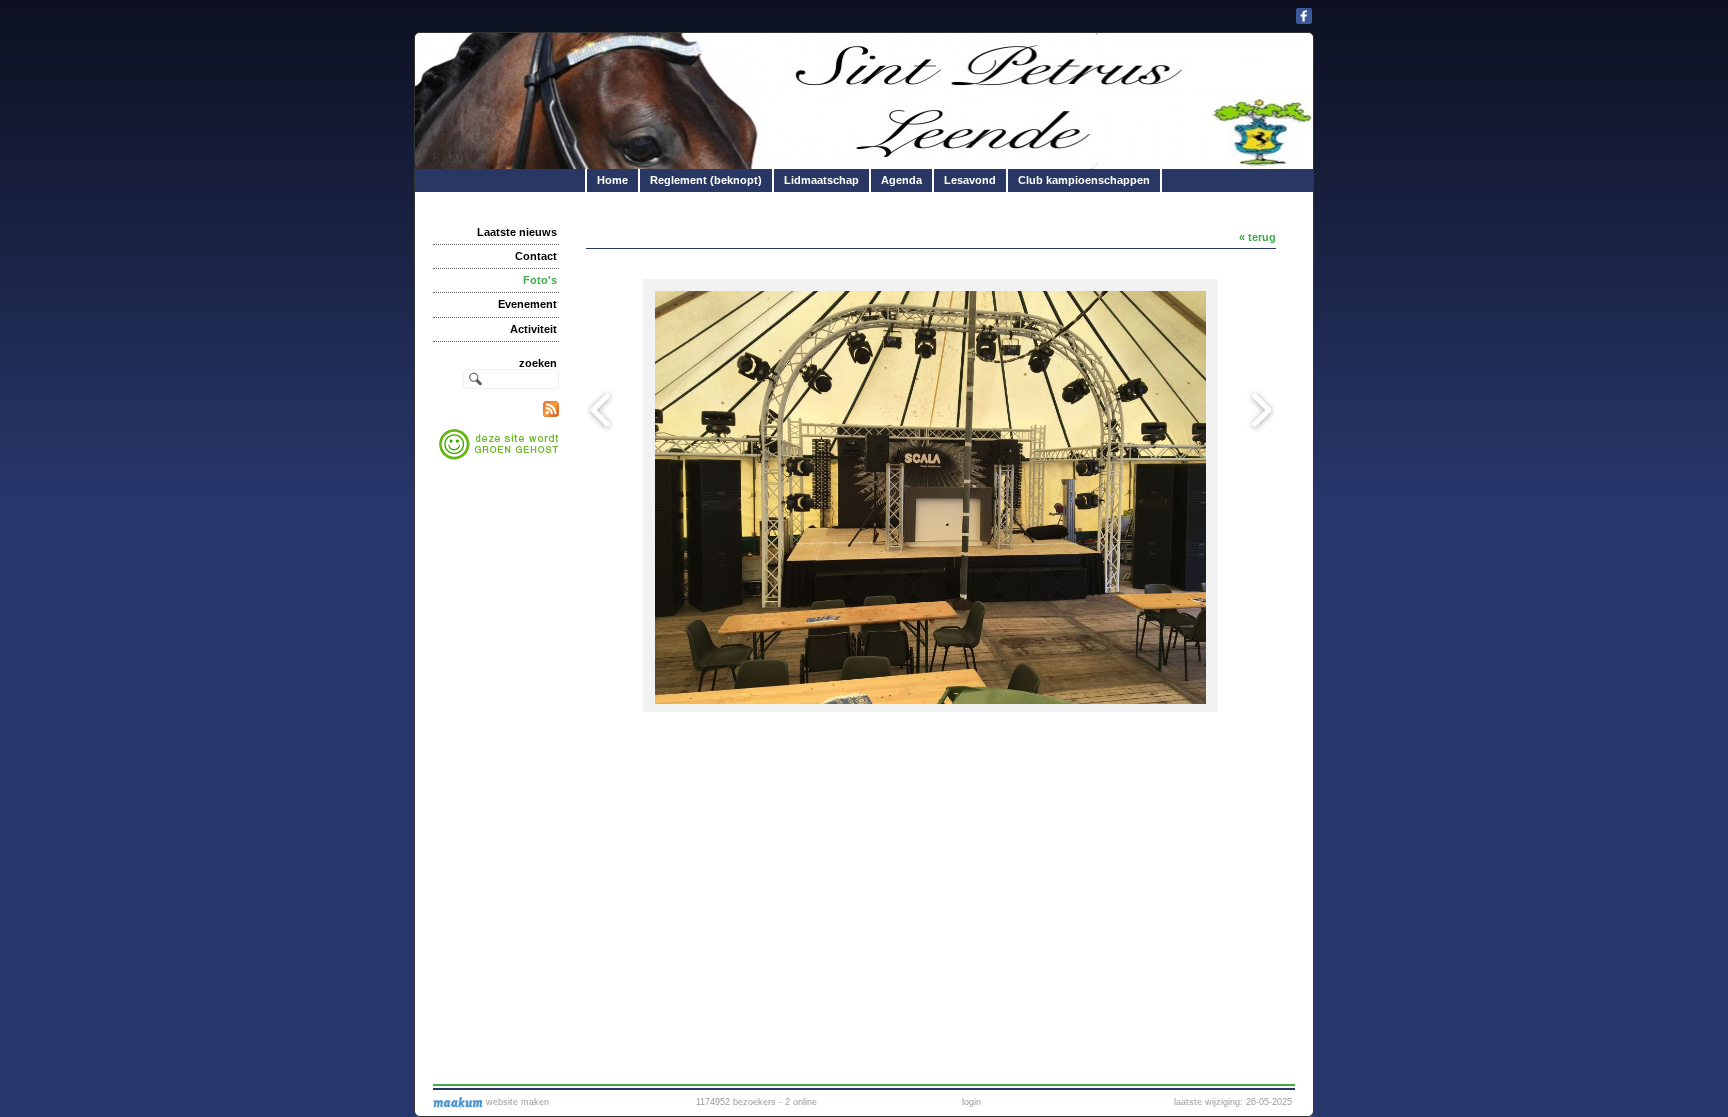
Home (612, 180)
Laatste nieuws (517, 232)
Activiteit (533, 329)
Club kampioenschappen (1084, 180)
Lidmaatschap (821, 180)
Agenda (901, 180)
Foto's (540, 280)
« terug (1257, 237)
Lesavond (970, 180)
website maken (516, 1102)
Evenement (527, 304)
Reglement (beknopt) (706, 180)
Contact (536, 256)
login (971, 1102)
